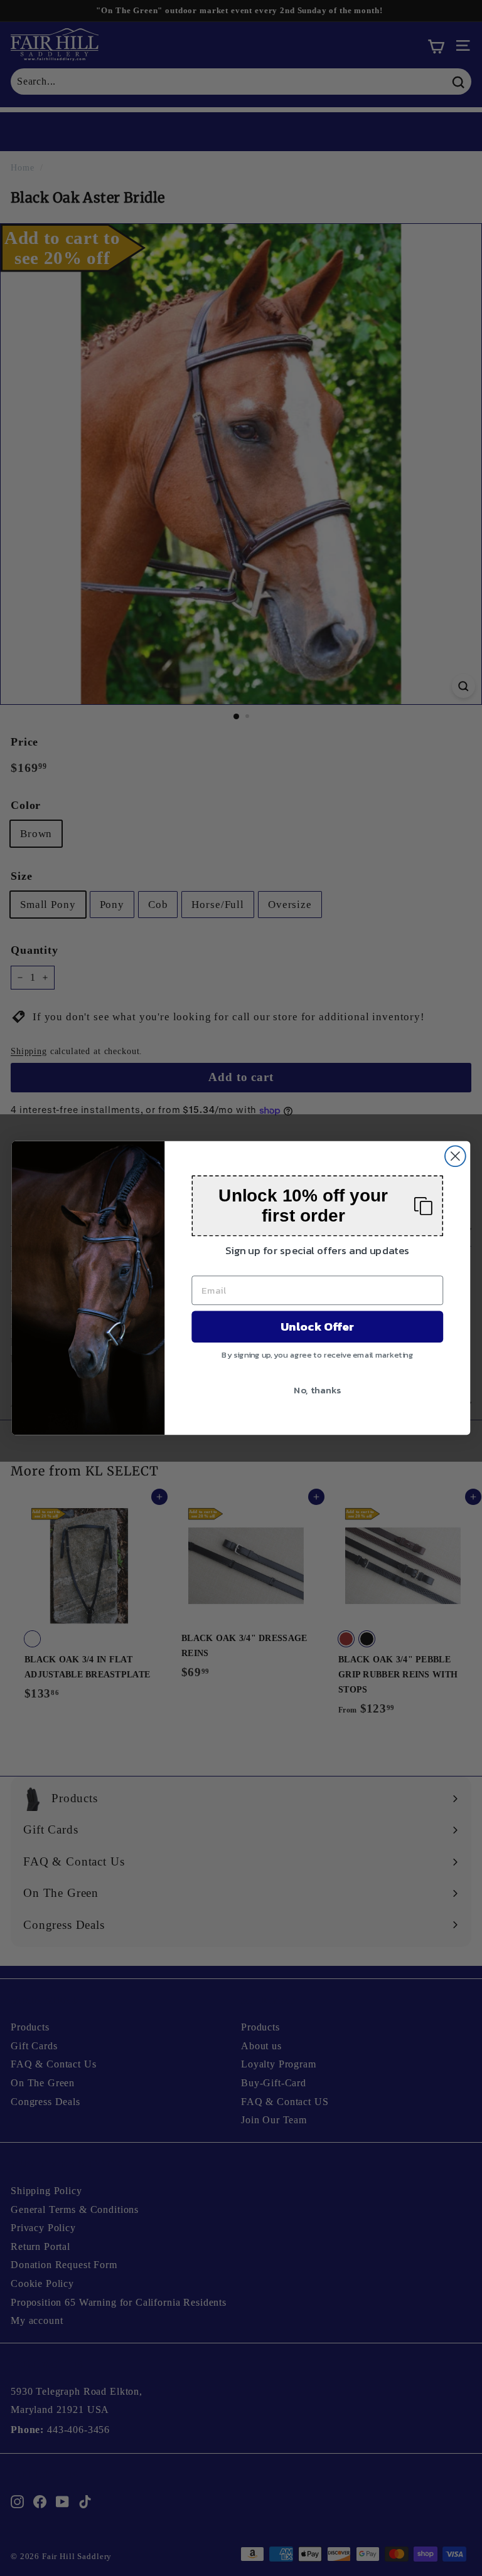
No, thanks (317, 1390)
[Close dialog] (455, 1156)
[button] (317, 1206)
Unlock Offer (317, 1327)
